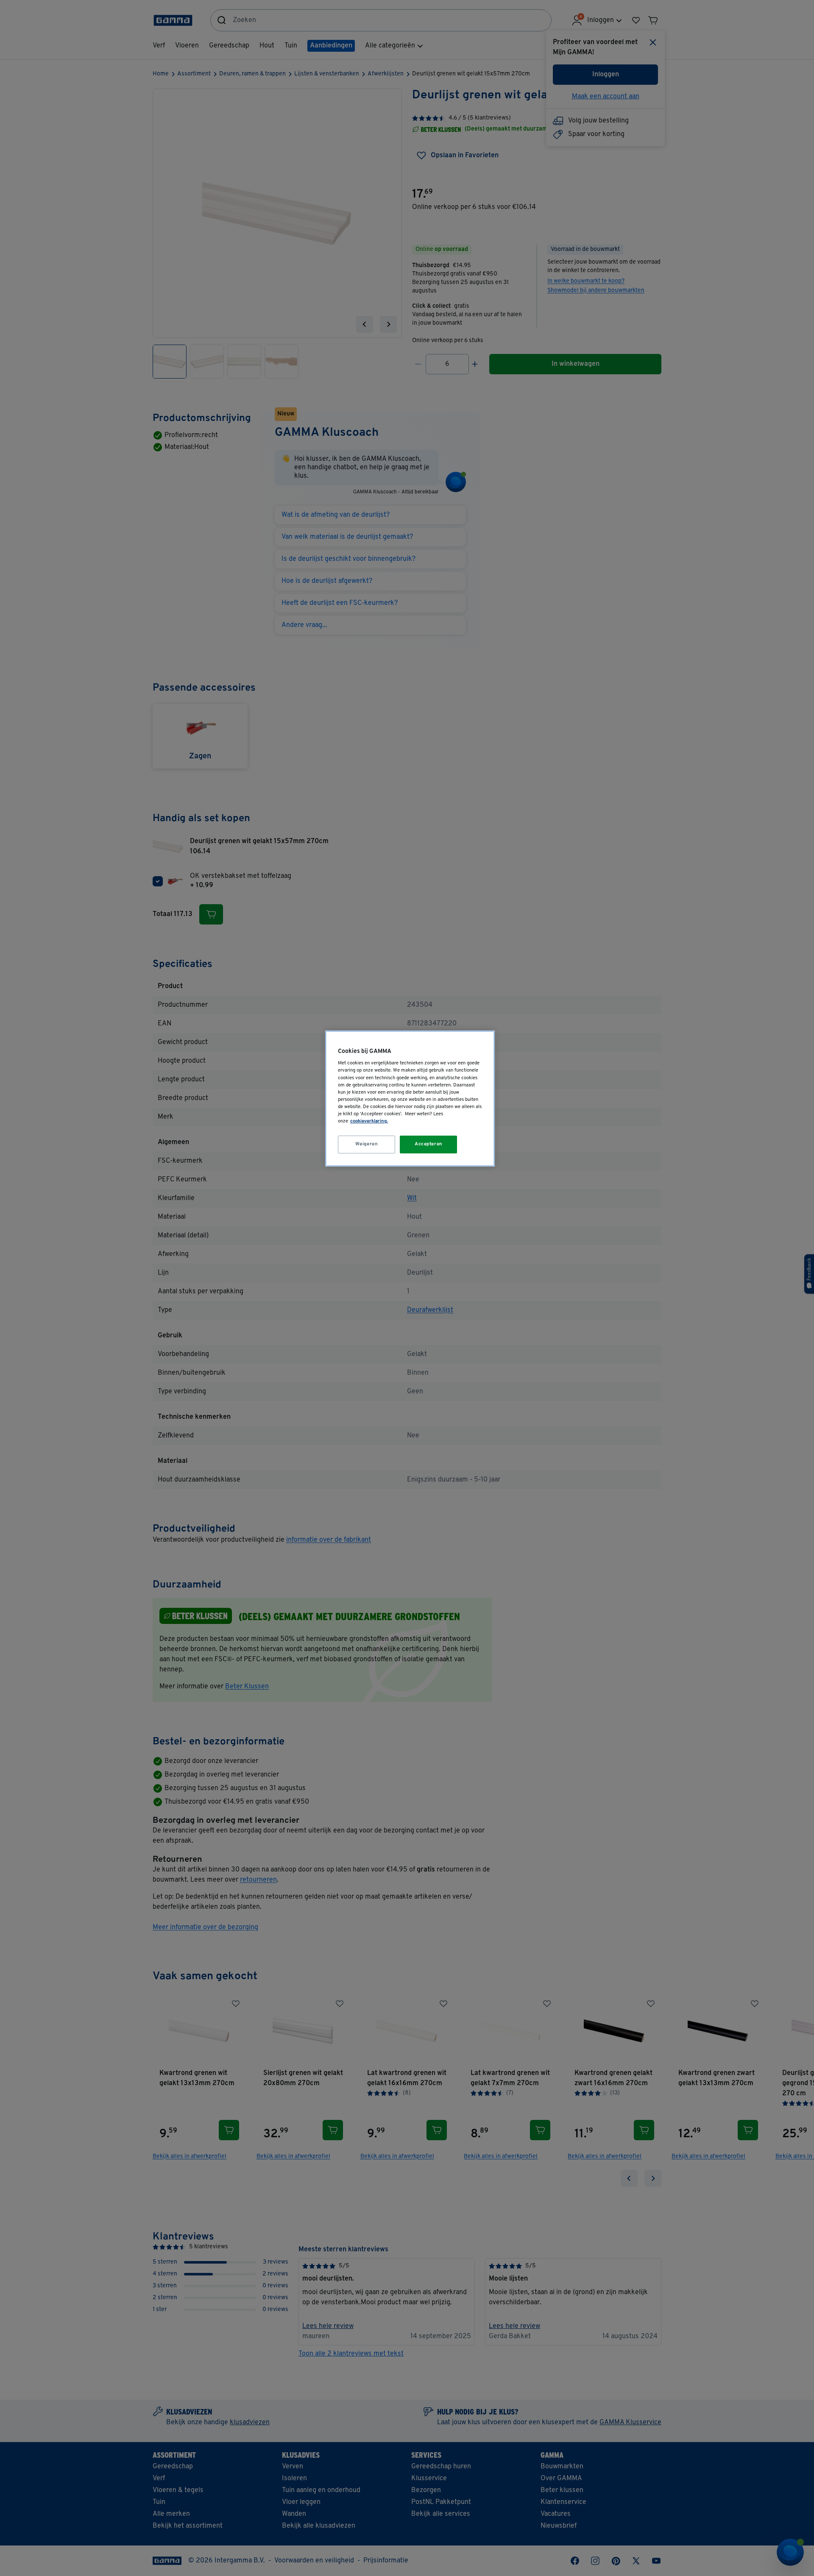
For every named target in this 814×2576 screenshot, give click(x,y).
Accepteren (429, 1144)
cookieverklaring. (369, 1121)
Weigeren (367, 1144)
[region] (410, 1099)
